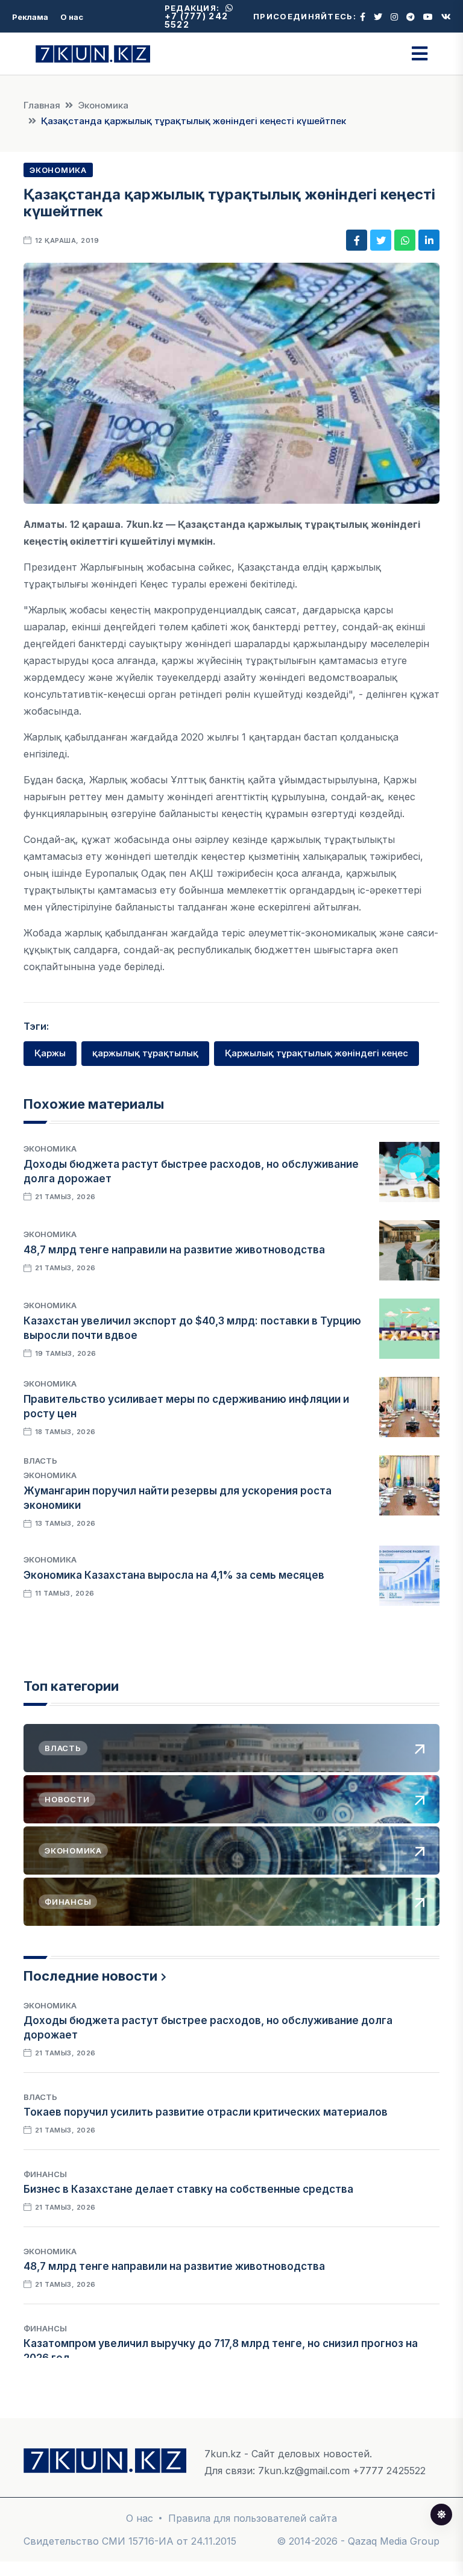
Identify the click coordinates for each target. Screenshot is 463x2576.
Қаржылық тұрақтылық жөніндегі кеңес (317, 1053)
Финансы (45, 2174)
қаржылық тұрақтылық (145, 1053)
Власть (40, 1461)
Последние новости (90, 1976)
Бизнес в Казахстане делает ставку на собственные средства (188, 2189)
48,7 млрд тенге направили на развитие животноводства (174, 1250)
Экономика (103, 105)
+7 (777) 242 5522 (197, 20)
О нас (72, 17)
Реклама (30, 17)
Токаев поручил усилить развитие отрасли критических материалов (206, 2112)
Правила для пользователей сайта (253, 2518)
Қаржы (50, 1053)
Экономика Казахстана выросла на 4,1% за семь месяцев (174, 1575)
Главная (42, 105)
